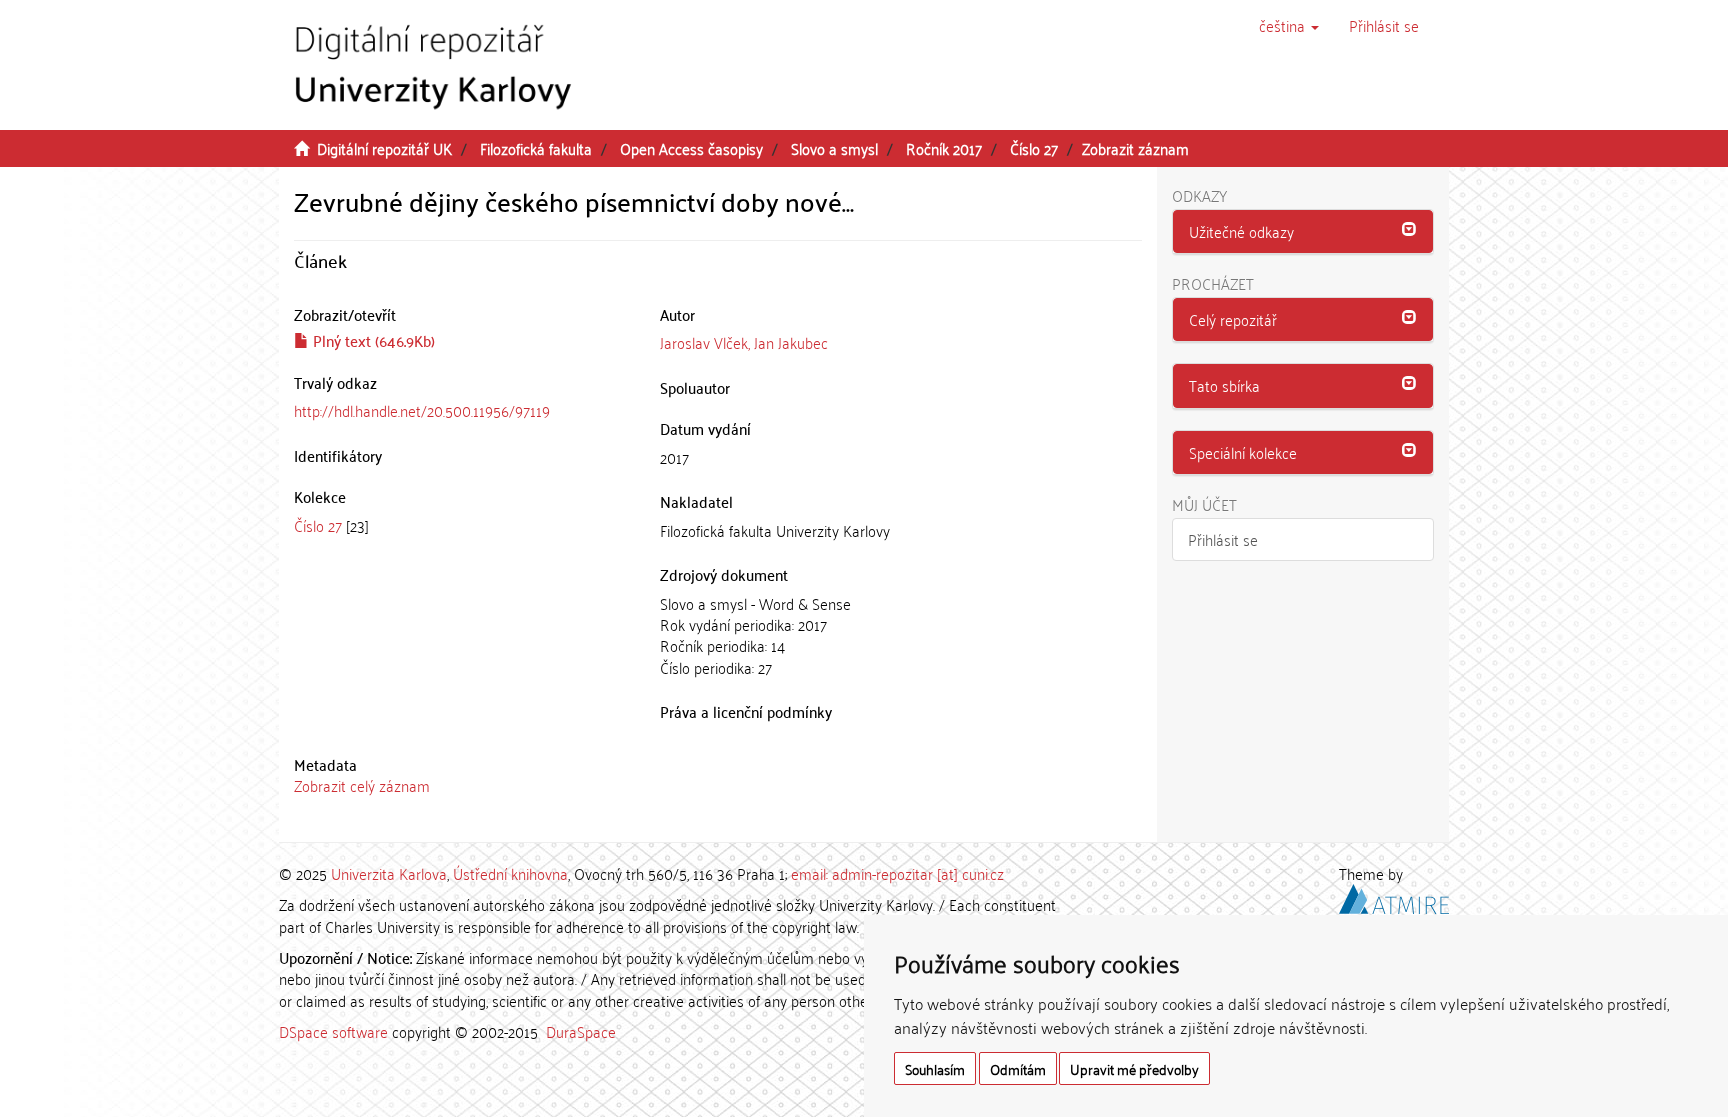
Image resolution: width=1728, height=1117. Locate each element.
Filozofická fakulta (536, 148)
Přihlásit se (1223, 539)
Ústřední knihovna (510, 873)
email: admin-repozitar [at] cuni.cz (897, 873)
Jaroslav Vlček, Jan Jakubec (744, 342)
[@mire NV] (1394, 896)
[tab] (1303, 232)
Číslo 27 (1034, 148)
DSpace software (333, 1031)
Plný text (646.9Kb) (372, 340)
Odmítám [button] (1018, 1068)
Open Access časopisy (691, 148)
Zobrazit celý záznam (362, 785)
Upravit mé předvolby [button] (1134, 1068)
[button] (1289, 25)
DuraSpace (581, 1031)
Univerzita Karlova (389, 873)
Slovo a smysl (834, 148)
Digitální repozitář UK (384, 148)
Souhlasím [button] (935, 1068)
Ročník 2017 (944, 148)
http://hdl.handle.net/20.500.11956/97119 (422, 410)
